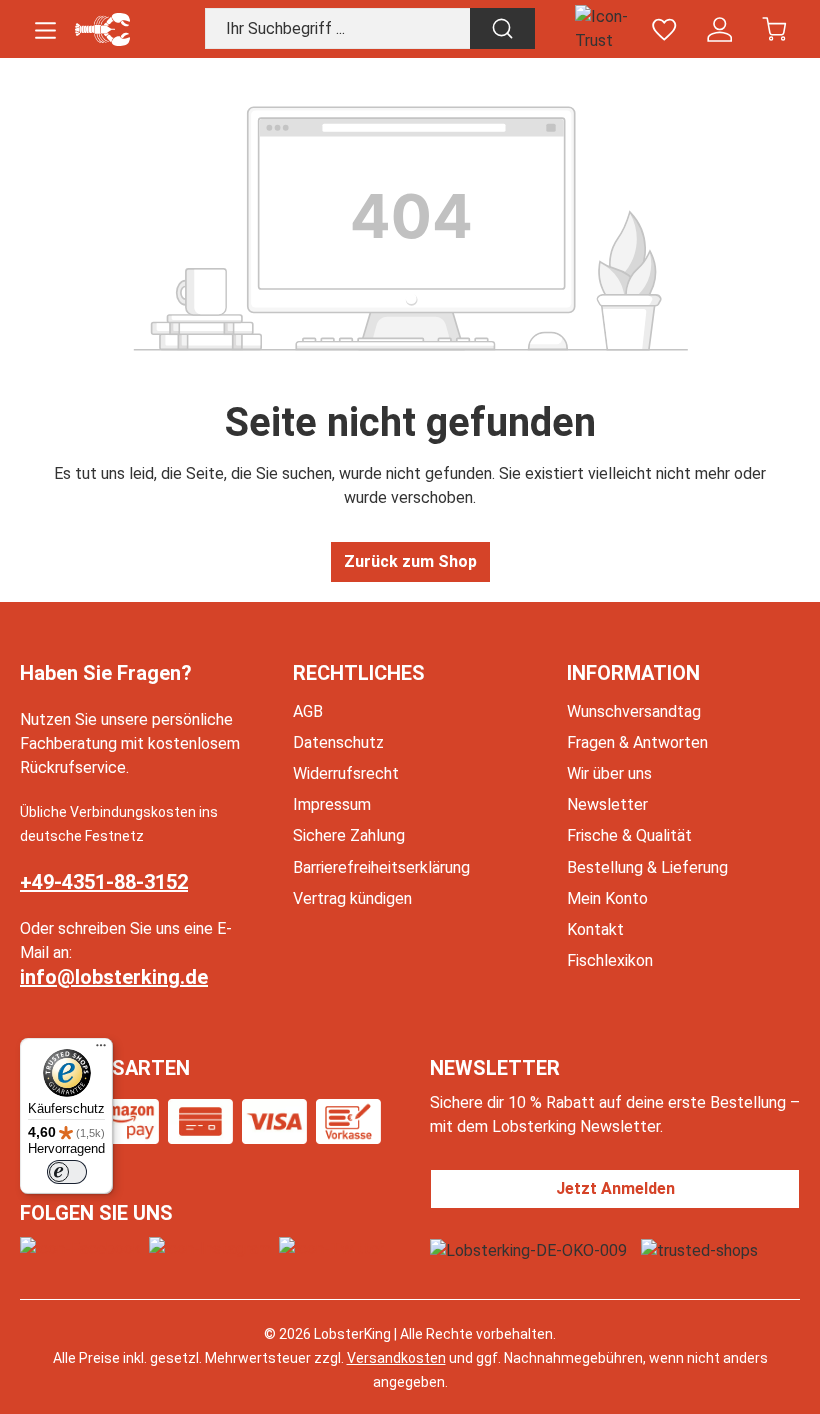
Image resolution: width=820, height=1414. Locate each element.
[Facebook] (80, 1248)
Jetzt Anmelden (615, 1188)
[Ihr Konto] (719, 29)
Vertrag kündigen (352, 898)
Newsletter (607, 804)
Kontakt (595, 929)
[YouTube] (331, 1248)
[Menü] (45, 29)
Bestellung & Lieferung (647, 867)
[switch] (67, 1172)
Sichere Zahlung (349, 835)
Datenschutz (338, 742)
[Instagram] (210, 1248)
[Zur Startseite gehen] (102, 29)
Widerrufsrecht (346, 773)
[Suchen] (502, 28)
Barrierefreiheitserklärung (381, 867)
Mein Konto (607, 898)
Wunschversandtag (634, 711)
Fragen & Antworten (637, 742)
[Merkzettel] (664, 29)
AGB (308, 711)
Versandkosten (396, 1358)
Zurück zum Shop (410, 561)
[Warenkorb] (774, 29)
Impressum (332, 804)
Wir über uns (609, 773)
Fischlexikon (610, 960)
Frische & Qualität (629, 835)
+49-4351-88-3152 (104, 882)
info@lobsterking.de (114, 977)
